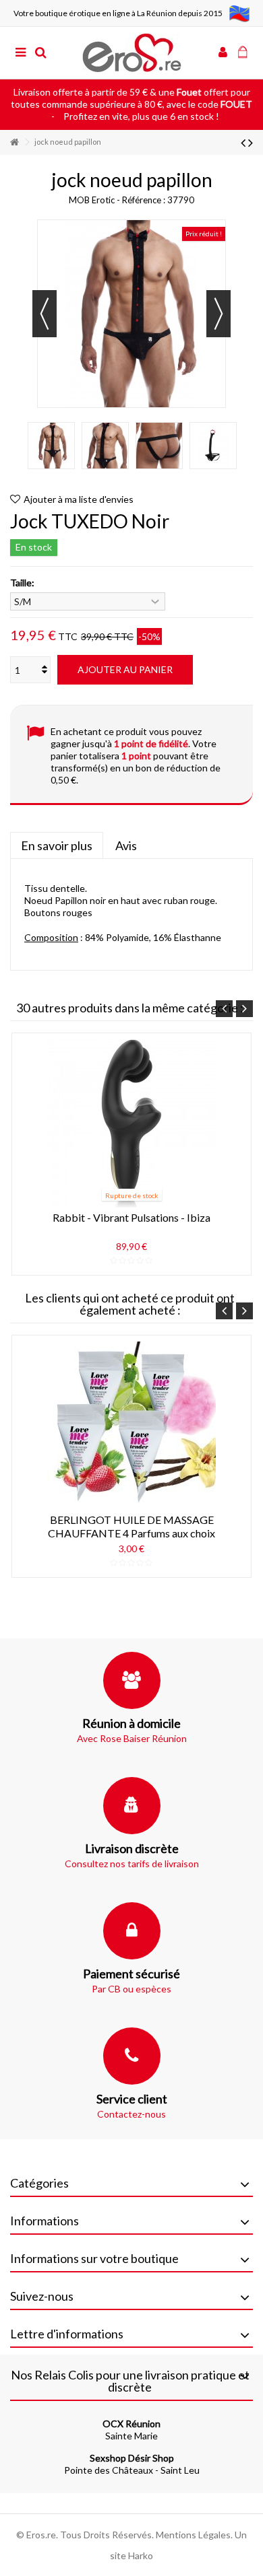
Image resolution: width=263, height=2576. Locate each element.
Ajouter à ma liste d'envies (79, 499)
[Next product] (251, 142)
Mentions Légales (193, 2535)
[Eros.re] (131, 53)
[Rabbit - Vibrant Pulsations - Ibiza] (131, 1123)
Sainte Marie (131, 2430)
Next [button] (244, 1009)
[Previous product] (243, 142)
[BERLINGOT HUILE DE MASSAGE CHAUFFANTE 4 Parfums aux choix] (131, 1426)
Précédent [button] (45, 314)
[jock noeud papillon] (51, 446)
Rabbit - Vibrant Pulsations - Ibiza (131, 1217)
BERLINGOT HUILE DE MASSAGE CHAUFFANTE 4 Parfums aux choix (131, 1526)
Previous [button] (224, 1009)
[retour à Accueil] (14, 142)
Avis (126, 845)
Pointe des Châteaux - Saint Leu (132, 2464)
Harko (141, 2555)
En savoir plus (57, 845)
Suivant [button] (218, 314)
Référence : (144, 200)
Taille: (23, 583)
